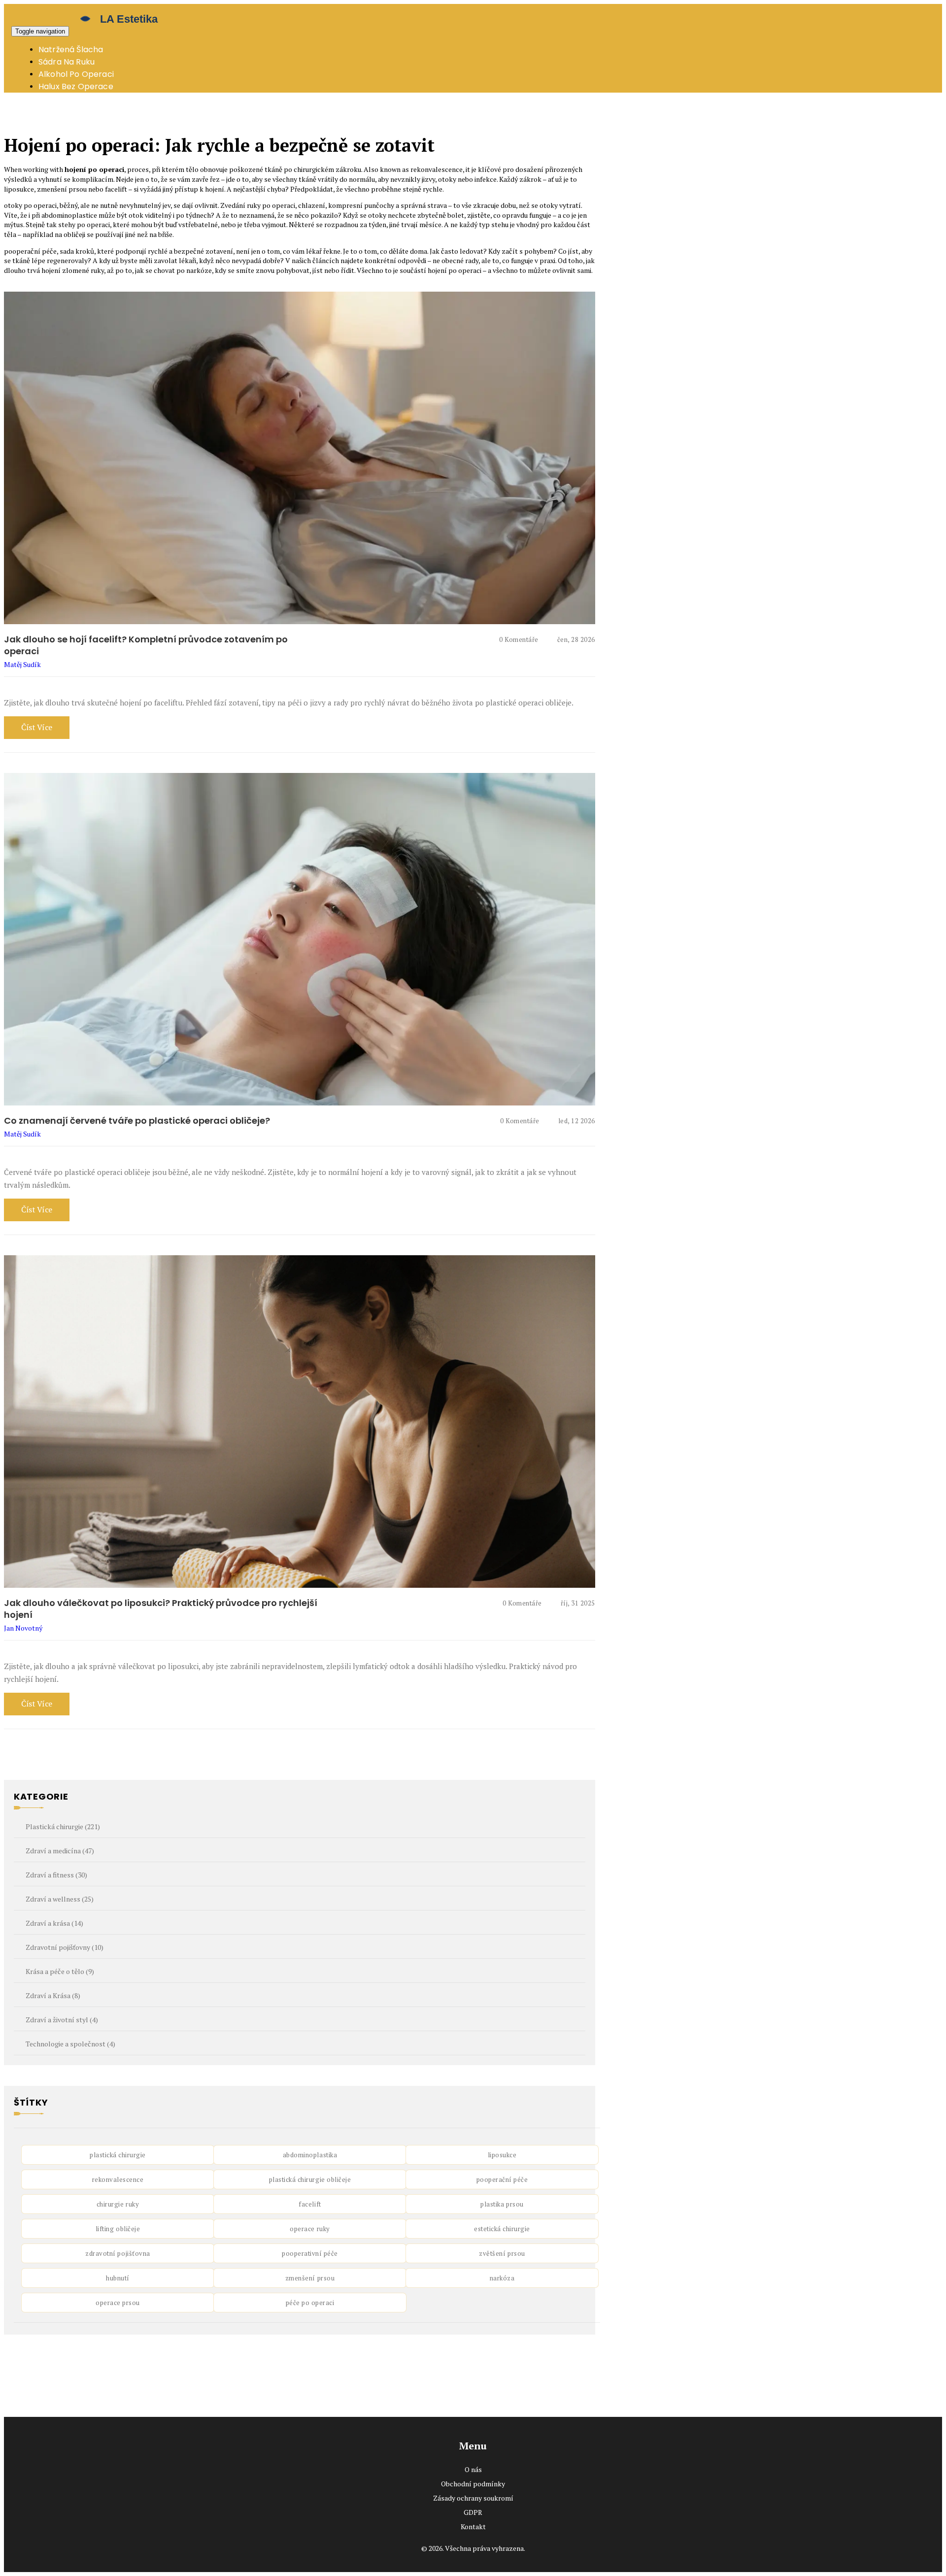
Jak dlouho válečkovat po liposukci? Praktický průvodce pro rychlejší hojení (161, 1609)
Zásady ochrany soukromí (473, 2498)
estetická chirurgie (502, 2229)
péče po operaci (310, 2303)
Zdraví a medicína (60, 1851)
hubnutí (118, 2278)
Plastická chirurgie (63, 1826)
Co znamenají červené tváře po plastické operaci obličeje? (137, 1121)
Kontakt (473, 2526)
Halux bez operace (76, 86)
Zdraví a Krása (53, 1995)
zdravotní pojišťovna (118, 2253)
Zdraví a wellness (60, 1899)
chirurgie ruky (118, 2204)
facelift (310, 2204)
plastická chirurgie (118, 2155)
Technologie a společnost (70, 2044)
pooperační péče (502, 2179)
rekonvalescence (118, 2179)
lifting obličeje (118, 2229)
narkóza (502, 2278)
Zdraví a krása (54, 1923)
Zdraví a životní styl (62, 2020)
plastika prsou (502, 2204)
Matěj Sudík (22, 664)
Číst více (37, 727)
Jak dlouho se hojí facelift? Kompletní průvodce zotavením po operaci (146, 645)
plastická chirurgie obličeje (310, 2179)
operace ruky (310, 2229)
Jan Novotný (23, 1628)
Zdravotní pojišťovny (65, 1947)
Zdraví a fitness (56, 1875)
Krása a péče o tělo (60, 1971)
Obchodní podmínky (473, 2484)
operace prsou (118, 2303)
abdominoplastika (310, 2155)
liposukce (502, 2155)
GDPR (473, 2512)
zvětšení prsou (502, 2253)
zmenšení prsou (310, 2278)
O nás (473, 2469)
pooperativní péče (310, 2253)
